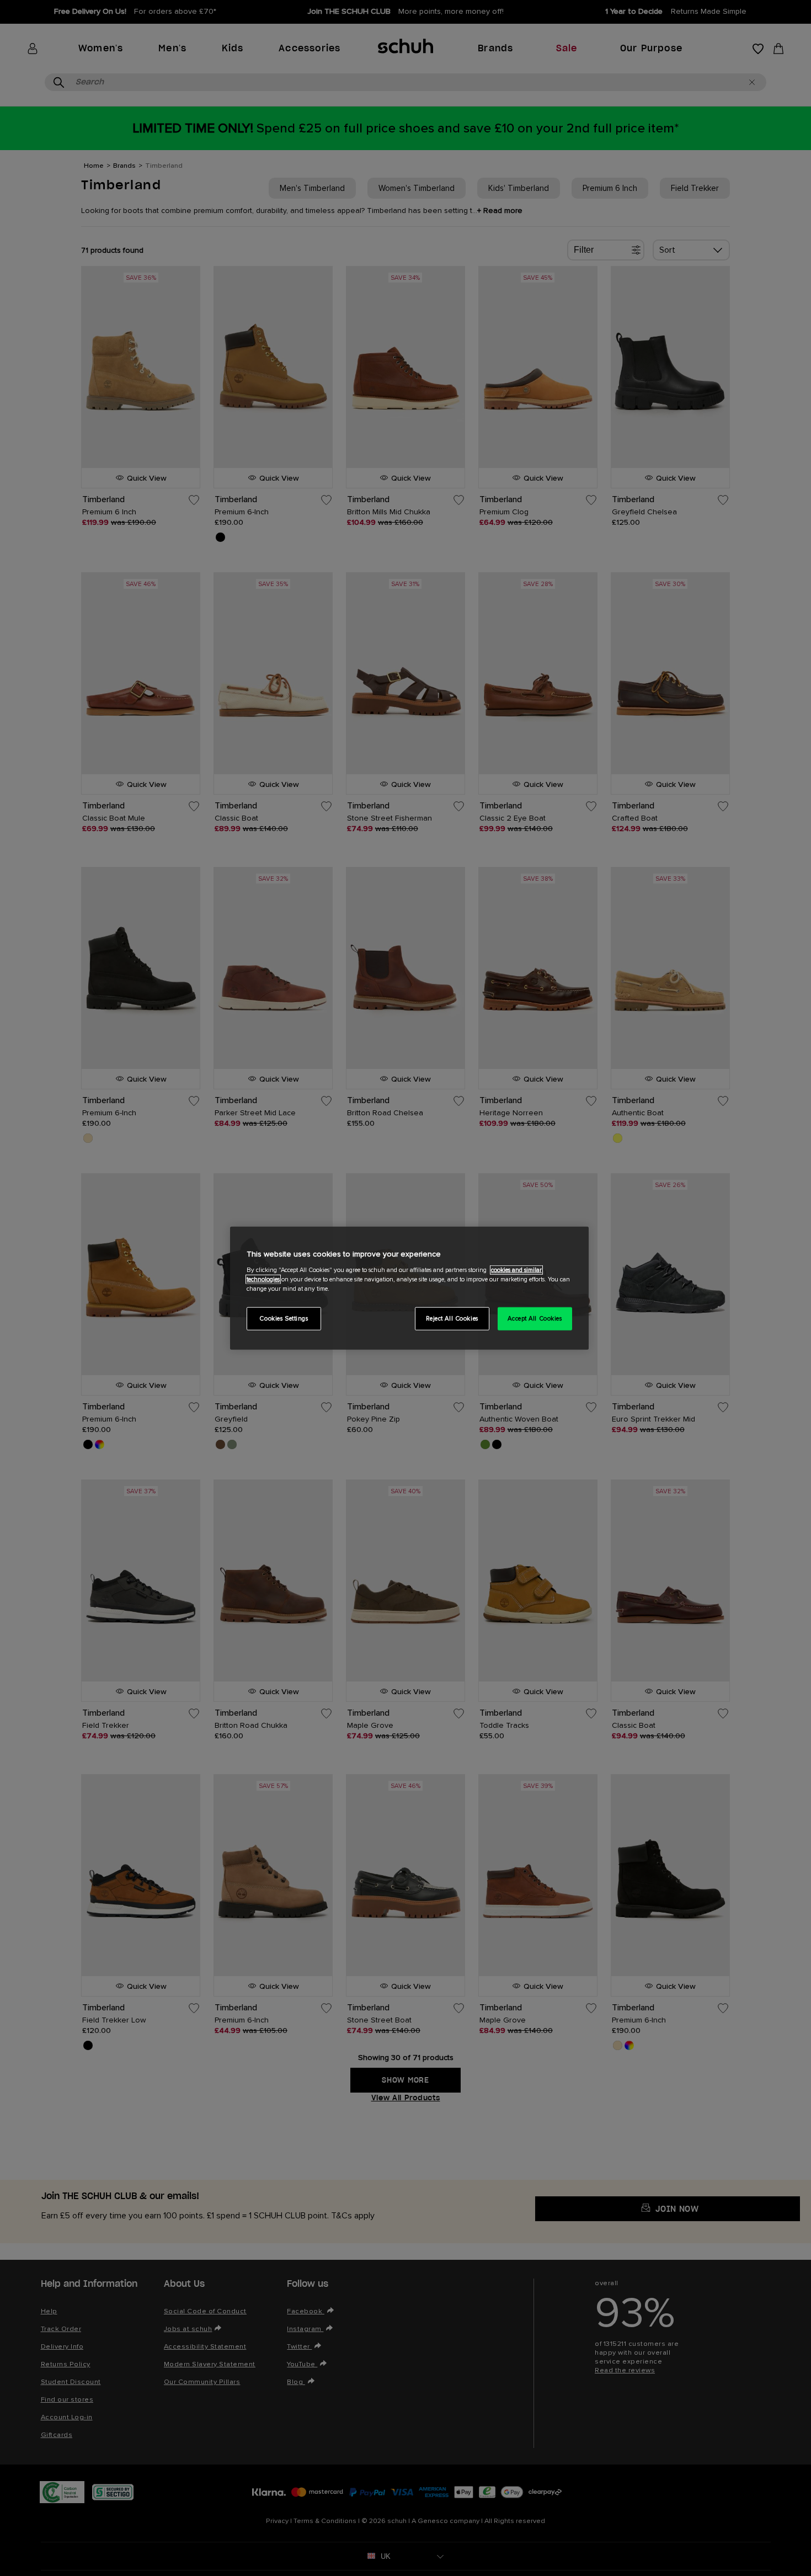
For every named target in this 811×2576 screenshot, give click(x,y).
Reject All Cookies (452, 1318)
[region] (409, 1288)
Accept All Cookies (535, 1318)
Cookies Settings (284, 1318)
